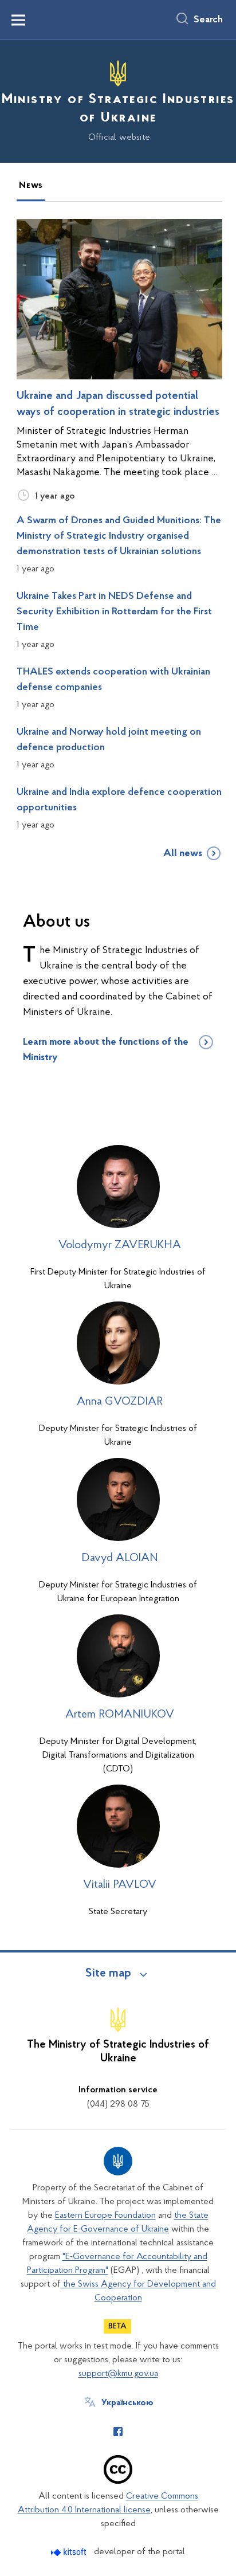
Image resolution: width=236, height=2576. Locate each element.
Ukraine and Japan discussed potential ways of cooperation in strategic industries (118, 404)
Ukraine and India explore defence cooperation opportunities (119, 800)
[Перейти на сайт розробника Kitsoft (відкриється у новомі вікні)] (70, 2552)
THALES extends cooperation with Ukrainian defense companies (113, 680)
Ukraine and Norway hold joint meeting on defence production (109, 740)
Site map (108, 1974)
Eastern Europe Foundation (105, 2216)
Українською (127, 2403)
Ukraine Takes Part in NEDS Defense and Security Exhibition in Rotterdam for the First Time (114, 612)
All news (183, 854)
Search (208, 20)
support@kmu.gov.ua (118, 2374)
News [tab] (31, 186)
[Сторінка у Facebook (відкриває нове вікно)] (118, 2432)
